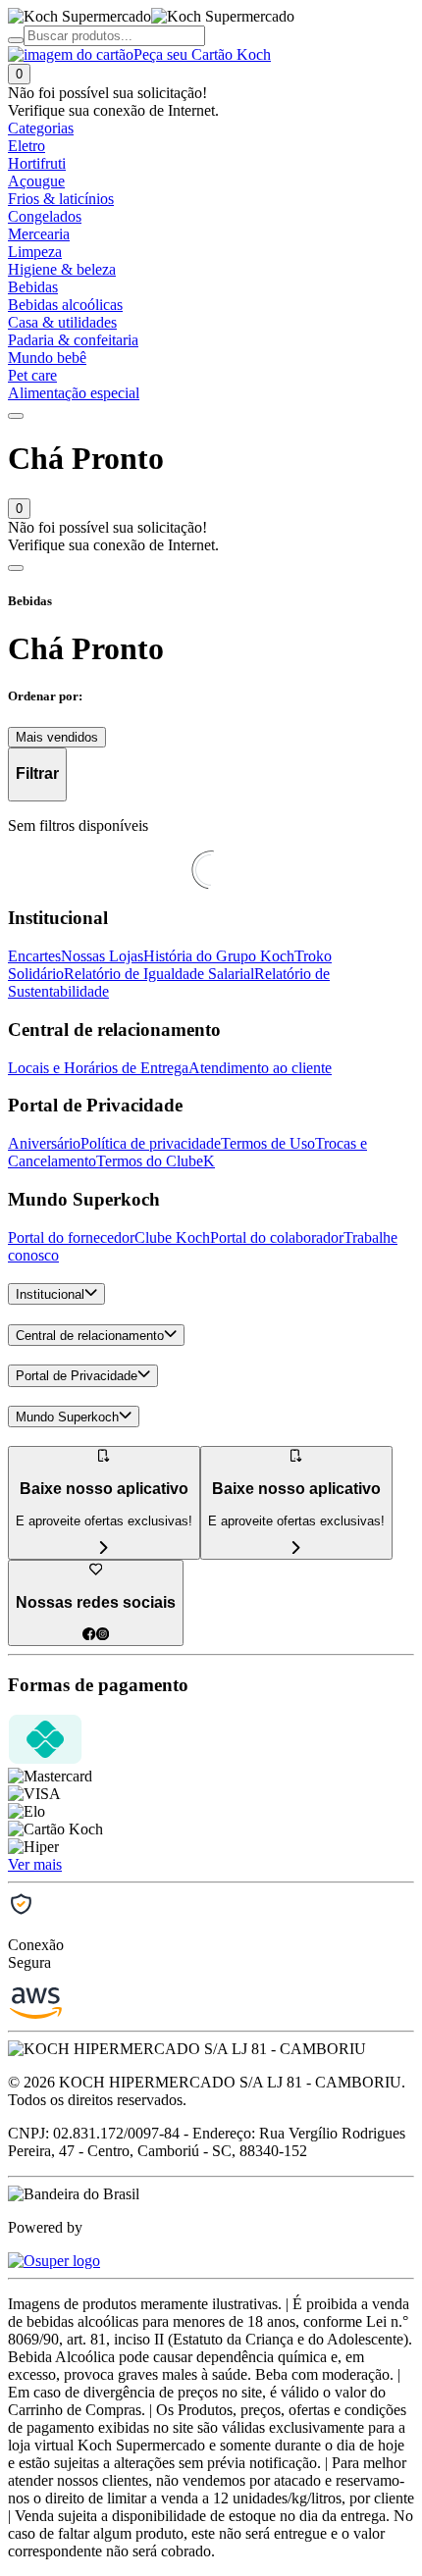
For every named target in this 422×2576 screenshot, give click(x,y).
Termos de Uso (268, 1143)
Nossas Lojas (102, 956)
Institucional (50, 1294)
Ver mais (35, 1864)
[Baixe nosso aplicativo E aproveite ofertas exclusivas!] (296, 1548)
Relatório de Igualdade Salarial (159, 974)
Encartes (34, 956)
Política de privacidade (151, 1143)
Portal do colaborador (277, 1237)
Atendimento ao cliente (260, 1068)
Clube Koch (172, 1237)
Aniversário (44, 1143)
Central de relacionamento (90, 1336)
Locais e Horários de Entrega (98, 1068)
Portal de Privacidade (77, 1377)
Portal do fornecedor (71, 1237)
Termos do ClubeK (156, 1161)
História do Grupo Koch (219, 956)
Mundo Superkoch (67, 1417)
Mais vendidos (57, 737)
